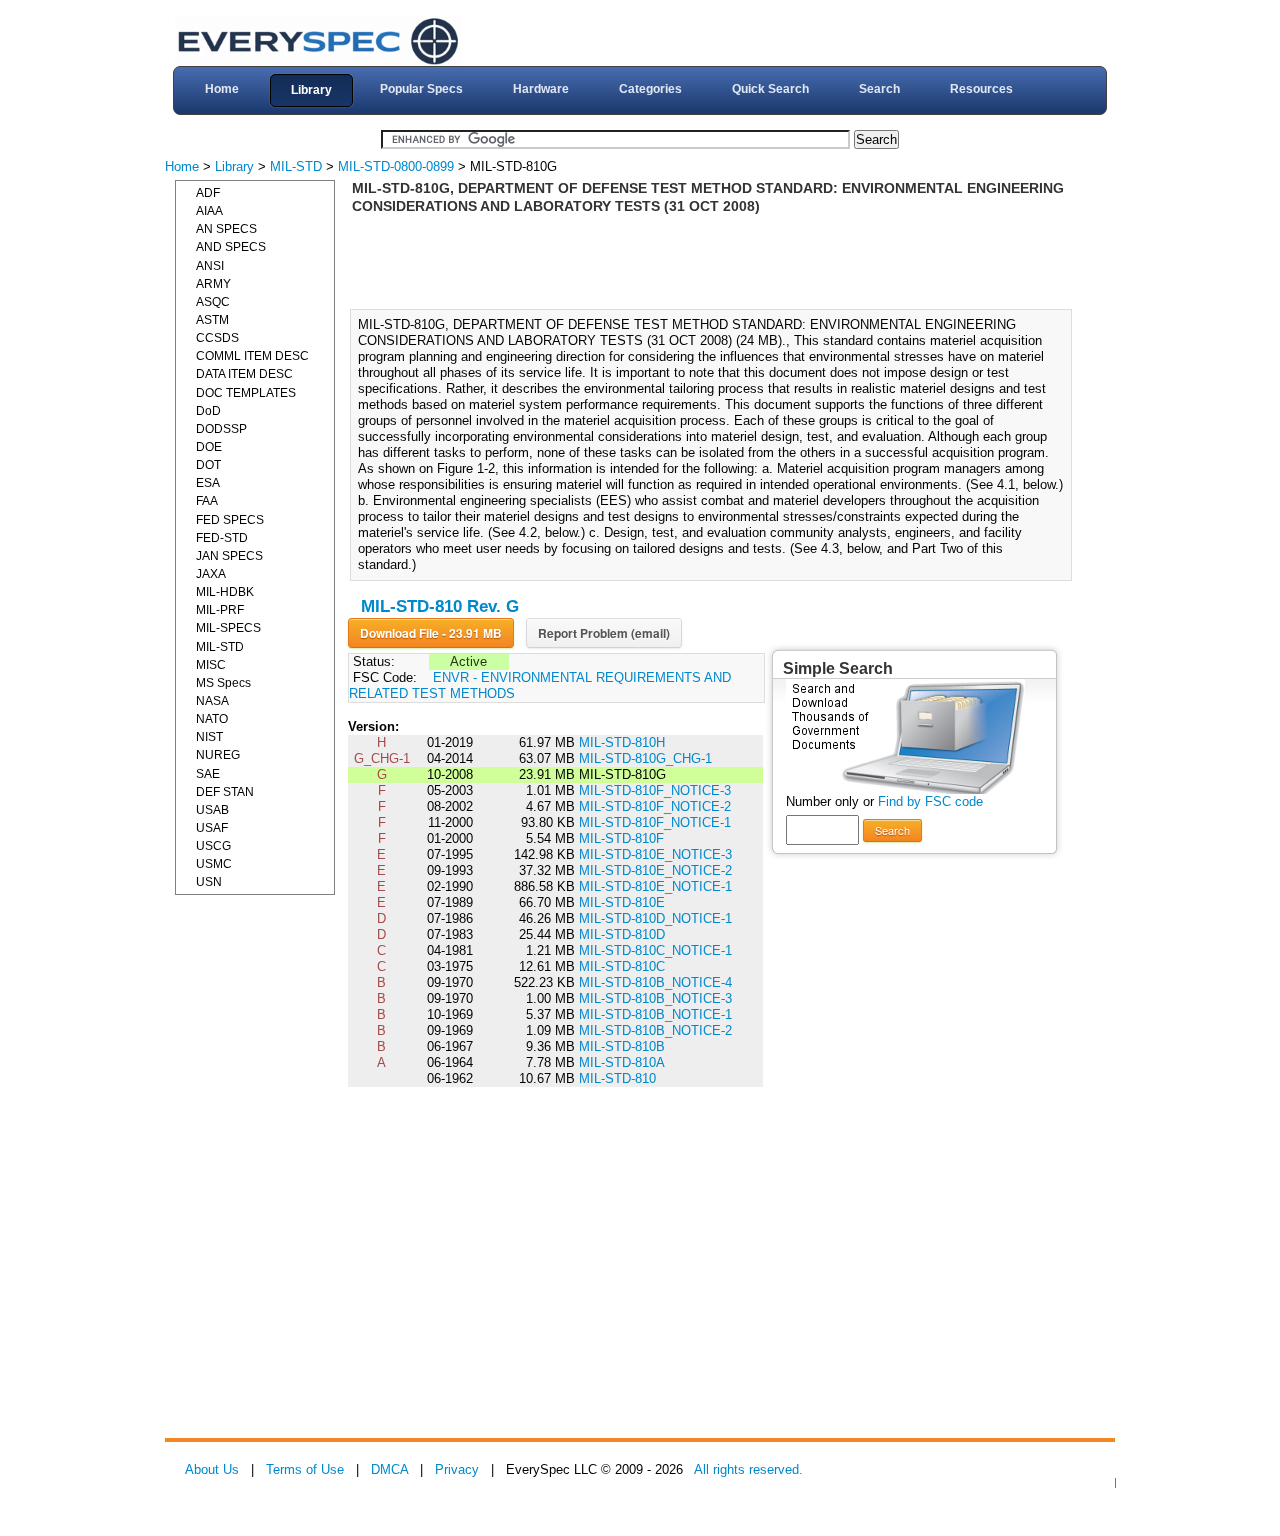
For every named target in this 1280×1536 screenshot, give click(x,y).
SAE (208, 774)
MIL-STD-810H (622, 742)
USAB (212, 810)
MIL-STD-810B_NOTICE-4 (655, 982)
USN (209, 882)
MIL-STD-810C (622, 966)
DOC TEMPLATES (246, 393)
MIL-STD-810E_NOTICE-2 (655, 870)
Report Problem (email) (604, 633)
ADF (208, 193)
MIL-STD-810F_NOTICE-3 (655, 790)
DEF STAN (225, 792)
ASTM (212, 320)
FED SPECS (230, 520)
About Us (212, 1469)
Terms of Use (305, 1469)
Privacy (457, 1469)
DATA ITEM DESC (244, 374)
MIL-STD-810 (617, 1078)
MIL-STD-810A (622, 1062)
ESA (208, 483)
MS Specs (223, 683)
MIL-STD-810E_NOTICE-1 (655, 886)
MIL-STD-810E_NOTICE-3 (655, 854)
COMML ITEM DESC (252, 356)
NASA (212, 701)
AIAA (209, 211)
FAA (207, 501)
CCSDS (217, 338)
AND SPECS (231, 247)
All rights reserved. (748, 1469)
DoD (208, 411)
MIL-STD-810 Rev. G (440, 606)
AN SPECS (226, 229)
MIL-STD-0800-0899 (396, 166)
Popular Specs (421, 89)
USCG (213, 846)
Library (311, 90)
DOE (209, 447)
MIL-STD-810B (622, 1046)
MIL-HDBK (225, 592)
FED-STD (222, 538)
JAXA (211, 574)
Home (222, 89)
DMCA (389, 1469)
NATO (212, 719)
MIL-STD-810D (622, 934)
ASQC (213, 302)
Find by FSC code (930, 801)
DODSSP (221, 429)
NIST (209, 737)
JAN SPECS (229, 556)
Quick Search (770, 89)
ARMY (213, 284)
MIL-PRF (220, 610)
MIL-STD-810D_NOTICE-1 (655, 918)
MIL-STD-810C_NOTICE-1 (655, 950)
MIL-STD (296, 166)
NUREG (218, 755)
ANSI (210, 266)
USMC (214, 864)
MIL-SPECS (228, 628)
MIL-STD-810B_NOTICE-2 (655, 1030)
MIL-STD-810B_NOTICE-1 (655, 1014)
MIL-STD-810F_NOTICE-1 (655, 822)
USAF (212, 828)
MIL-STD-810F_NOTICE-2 (655, 806)
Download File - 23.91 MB (431, 633)
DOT (208, 465)
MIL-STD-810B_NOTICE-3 (655, 998)
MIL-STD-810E (622, 902)
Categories (650, 89)
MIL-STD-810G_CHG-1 (645, 758)
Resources (981, 89)
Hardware (541, 89)
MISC (211, 665)
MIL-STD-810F (621, 838)
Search (879, 89)
